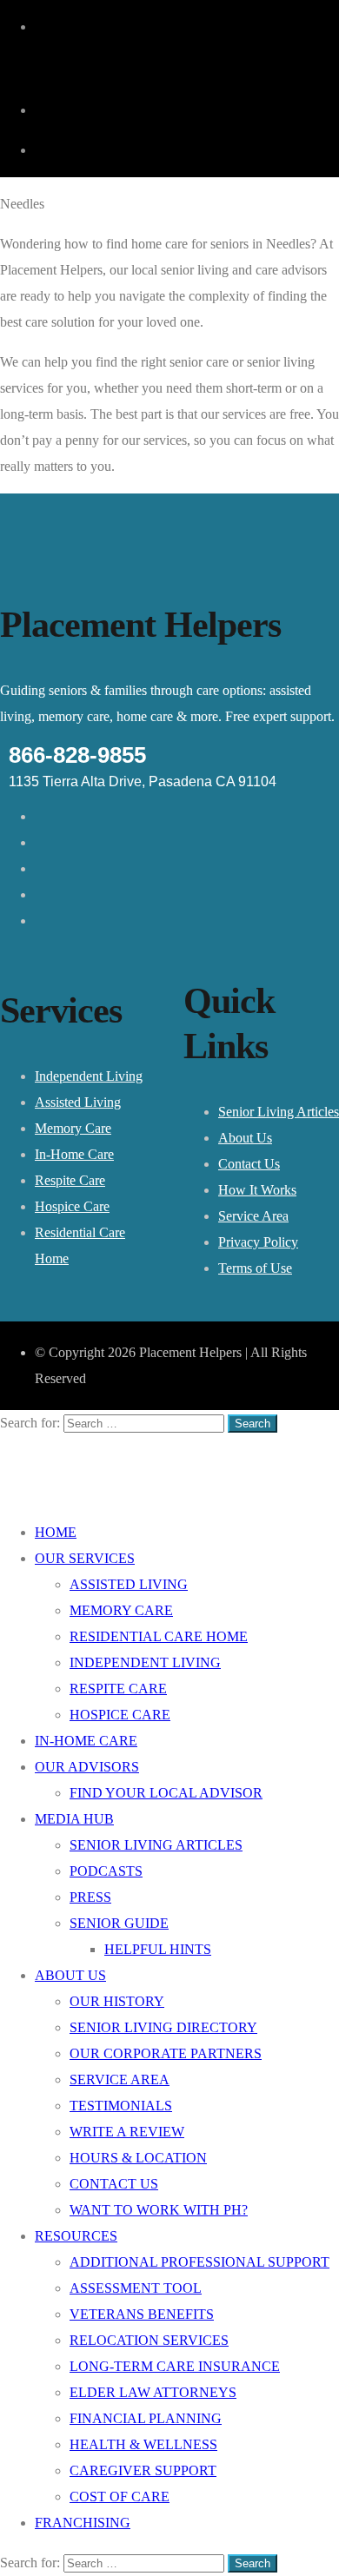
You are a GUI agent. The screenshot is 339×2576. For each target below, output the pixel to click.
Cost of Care (120, 2497)
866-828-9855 (77, 755)
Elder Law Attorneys (153, 2392)
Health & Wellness (143, 2444)
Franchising (83, 2523)
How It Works (257, 1190)
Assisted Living (78, 1102)
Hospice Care (72, 1206)
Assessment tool (136, 2288)
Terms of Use (255, 1268)
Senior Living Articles (279, 1112)
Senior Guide (119, 1923)
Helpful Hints (158, 1949)
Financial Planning (146, 2418)
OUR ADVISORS (87, 1767)
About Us (245, 1138)
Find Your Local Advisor (166, 1793)
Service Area (253, 1216)
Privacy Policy (258, 1242)
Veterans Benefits (142, 2314)
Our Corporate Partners (166, 2053)
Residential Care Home (159, 1636)
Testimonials (121, 2106)
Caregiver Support (143, 2470)
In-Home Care (74, 1154)
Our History (117, 2001)
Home (56, 1532)
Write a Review (127, 2132)
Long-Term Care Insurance (175, 2366)
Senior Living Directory (163, 2027)
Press (90, 1897)
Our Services (85, 1558)
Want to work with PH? (159, 2210)
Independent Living (89, 1076)
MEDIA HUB (74, 1819)
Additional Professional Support (199, 2262)
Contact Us (249, 1164)
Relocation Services (149, 2340)
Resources (76, 2236)
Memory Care (73, 1128)
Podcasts (106, 1871)
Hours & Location (138, 2158)
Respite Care (70, 1180)
